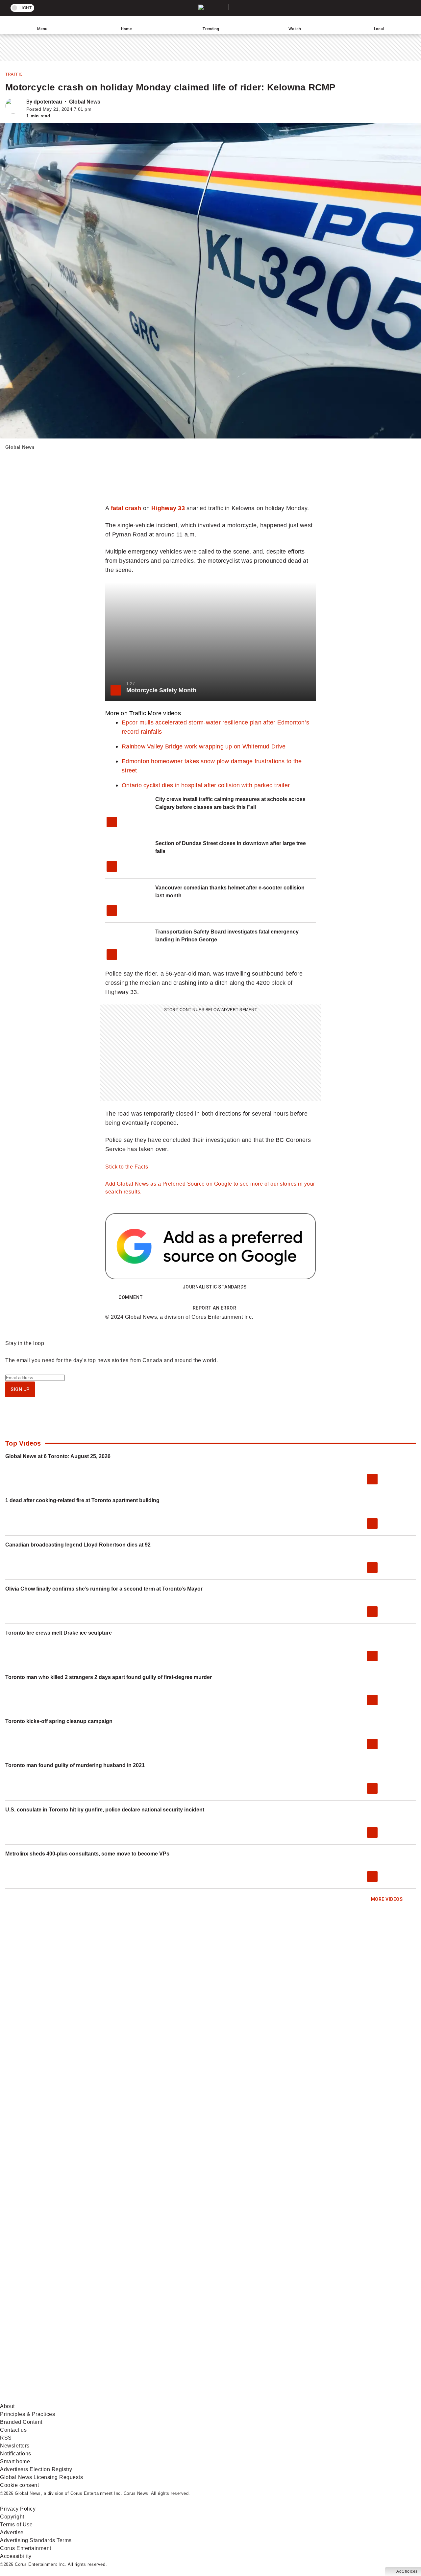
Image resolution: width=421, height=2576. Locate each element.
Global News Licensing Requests (41, 2477)
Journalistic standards (215, 1287)
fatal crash (126, 508)
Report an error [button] (215, 1308)
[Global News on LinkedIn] (50, 2398)
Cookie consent (19, 2485)
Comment (131, 1297)
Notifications (16, 2454)
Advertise (12, 2532)
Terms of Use (16, 2525)
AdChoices (407, 2571)
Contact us (13, 2430)
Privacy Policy (18, 2509)
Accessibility (16, 2556)
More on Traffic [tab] (126, 713)
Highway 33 (168, 508)
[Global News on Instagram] (350, 2347)
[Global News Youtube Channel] (250, 2347)
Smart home (15, 2461)
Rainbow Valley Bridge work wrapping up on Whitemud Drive (204, 746)
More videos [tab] (164, 713)
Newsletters (15, 2446)
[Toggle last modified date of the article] (96, 109)
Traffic (14, 74)
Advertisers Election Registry (36, 2469)
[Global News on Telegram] (250, 2398)
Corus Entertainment (26, 2548)
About (7, 2406)
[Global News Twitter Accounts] (150, 2347)
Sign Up (20, 1389)
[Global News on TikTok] (150, 2398)
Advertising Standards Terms (36, 2540)
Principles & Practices (27, 2414)
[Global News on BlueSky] (350, 2398)
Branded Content (21, 2422)
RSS (6, 2438)
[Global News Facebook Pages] (50, 2347)
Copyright (12, 2517)
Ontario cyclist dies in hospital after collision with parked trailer (206, 785)
